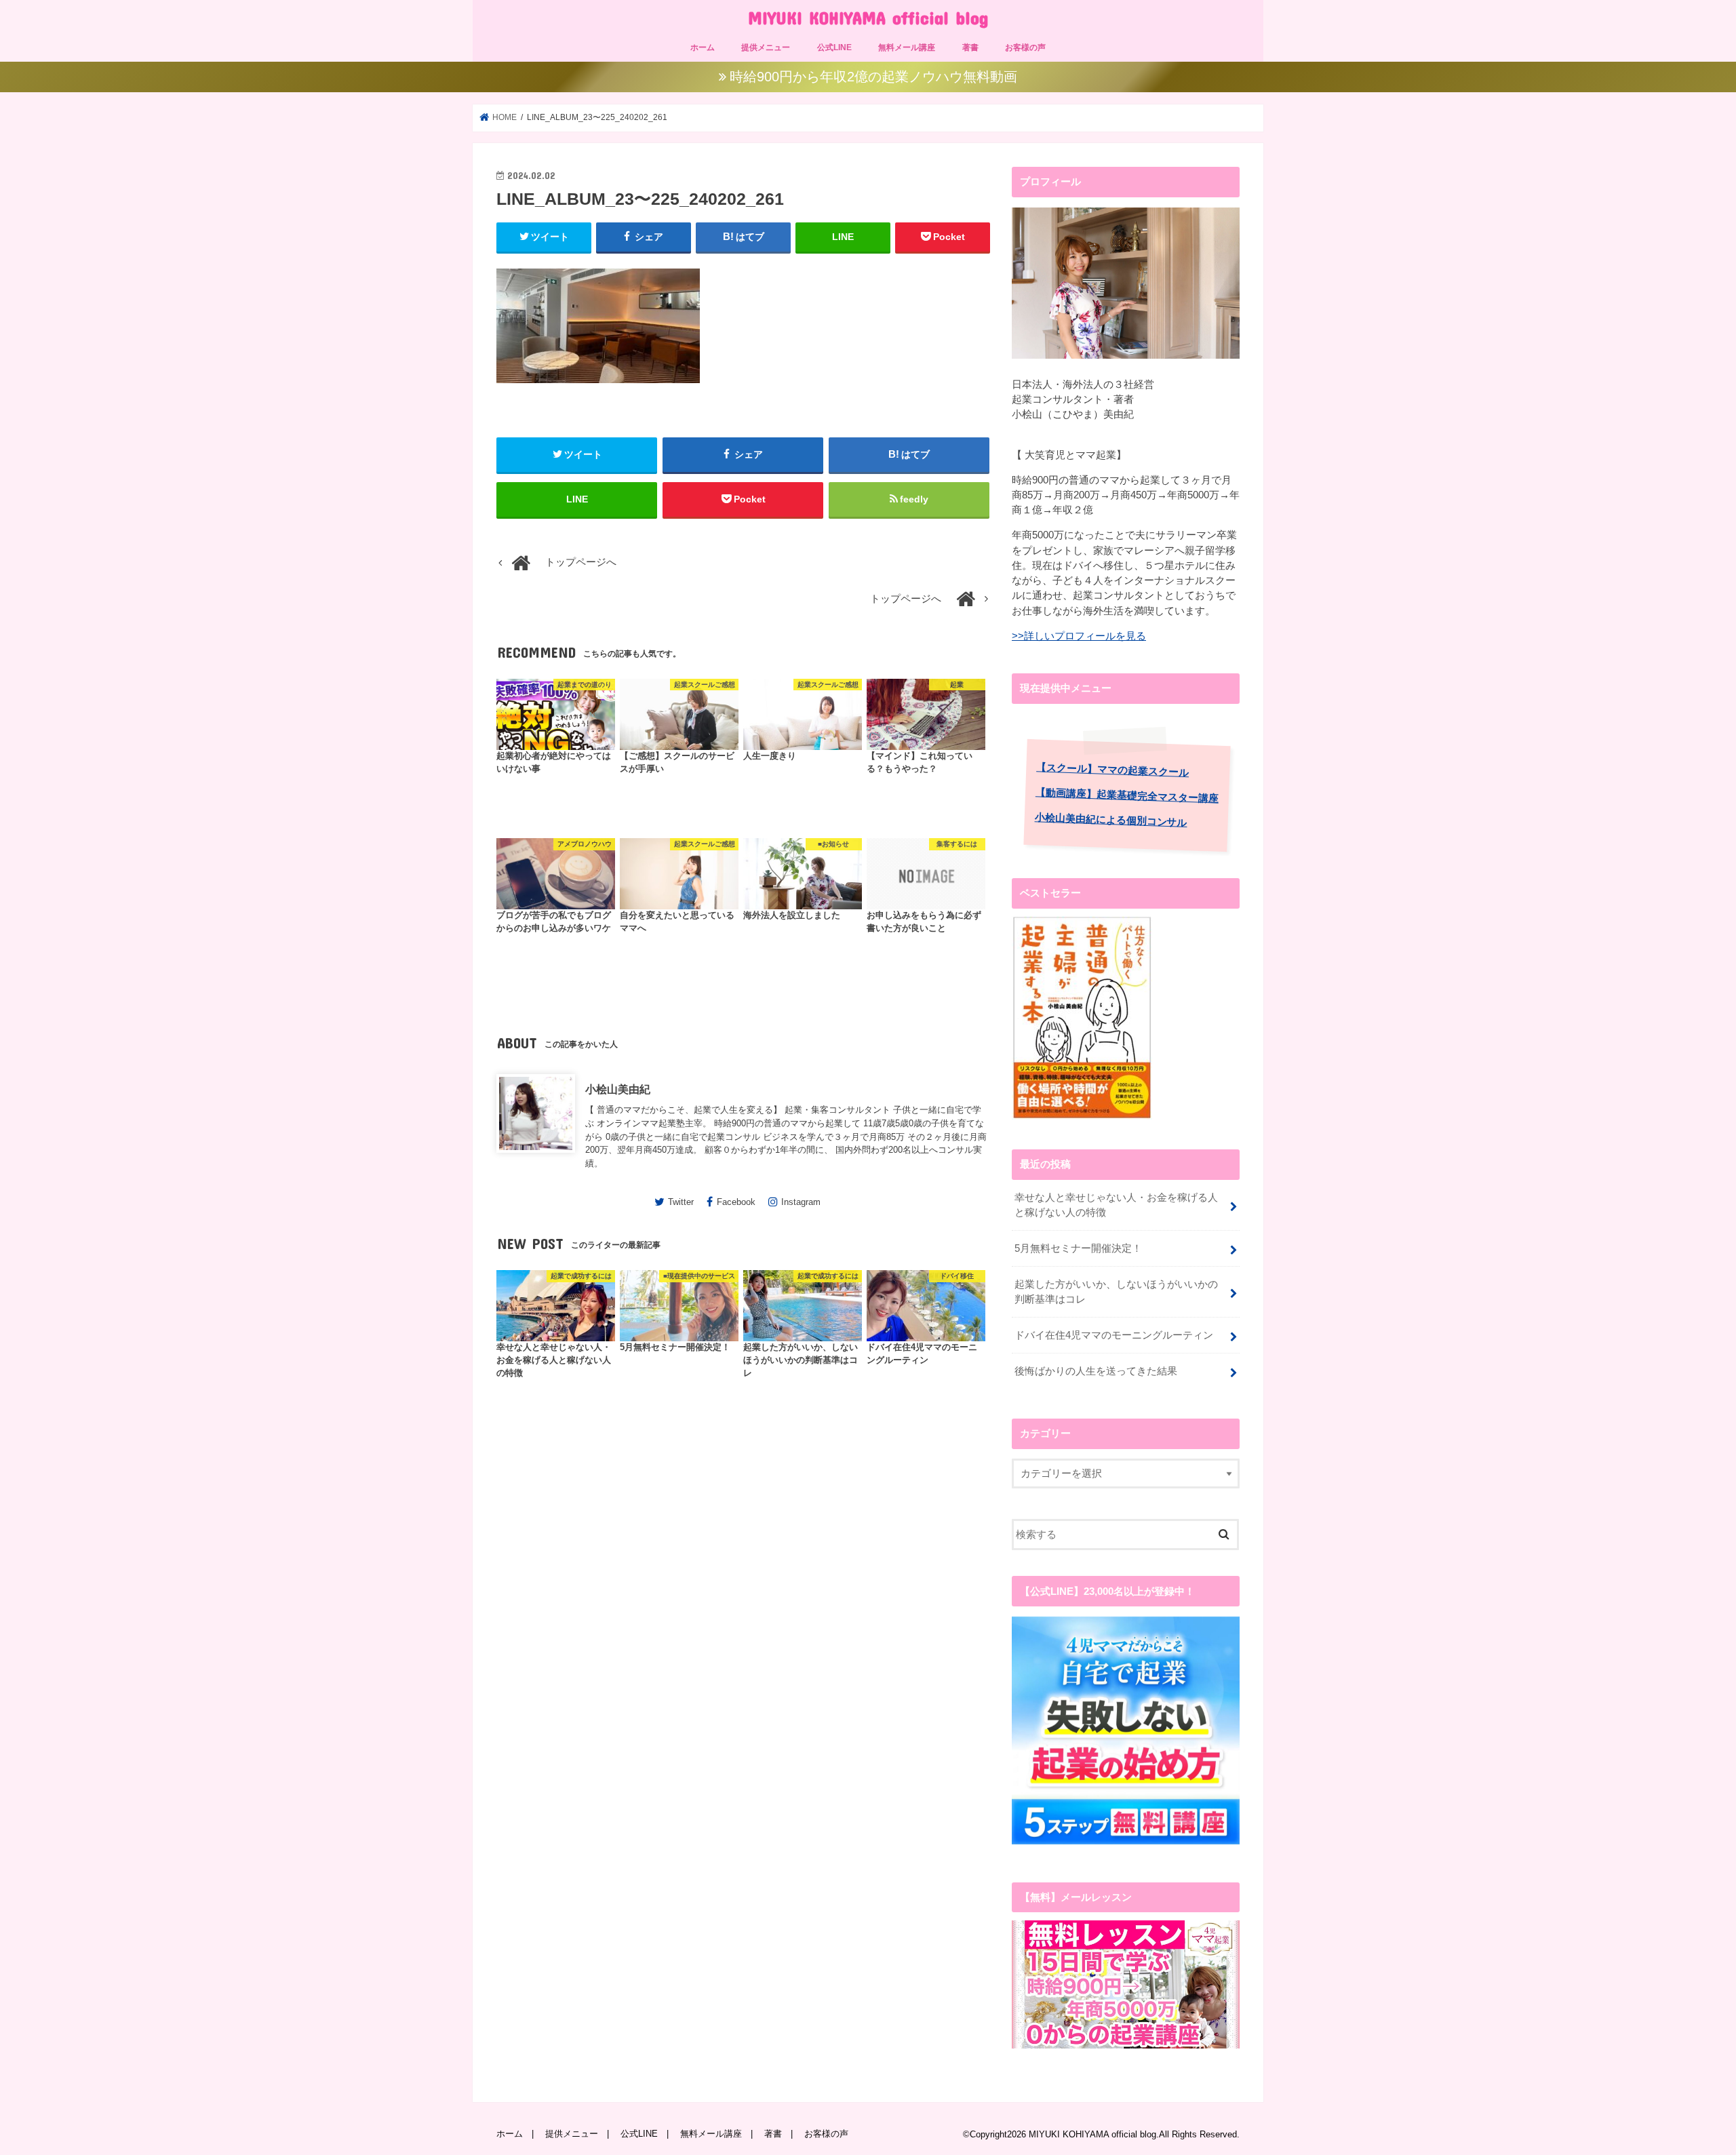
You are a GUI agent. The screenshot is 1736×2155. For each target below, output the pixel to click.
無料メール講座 (907, 47)
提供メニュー (766, 47)
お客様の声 (1025, 47)
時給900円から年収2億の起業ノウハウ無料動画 (873, 77)
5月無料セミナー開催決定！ (1078, 1248)
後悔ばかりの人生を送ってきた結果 (1096, 1371)
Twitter (681, 1202)
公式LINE (834, 47)
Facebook (736, 1202)
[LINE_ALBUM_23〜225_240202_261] (598, 389)
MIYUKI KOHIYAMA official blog (868, 17)
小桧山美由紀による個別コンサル (1111, 820)
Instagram (801, 1202)
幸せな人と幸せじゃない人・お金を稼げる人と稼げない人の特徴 (1116, 1205)
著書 (970, 47)
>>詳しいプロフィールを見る (1079, 636)
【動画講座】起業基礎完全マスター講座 (1127, 795)
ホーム (703, 47)
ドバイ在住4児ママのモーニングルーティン (1114, 1335)
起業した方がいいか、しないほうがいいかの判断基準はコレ (1116, 1292)
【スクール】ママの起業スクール (1112, 770)
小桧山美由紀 (618, 1089)
